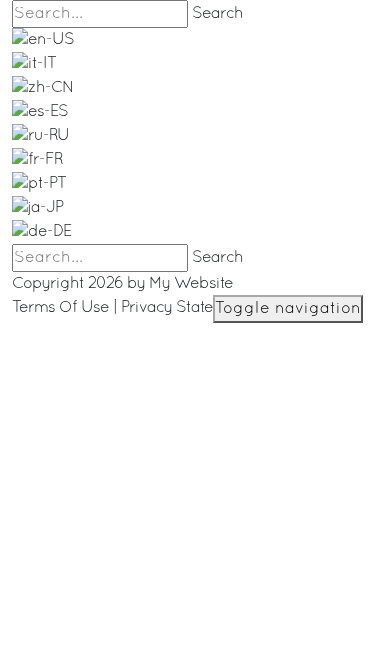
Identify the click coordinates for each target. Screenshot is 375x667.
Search (217, 14)
